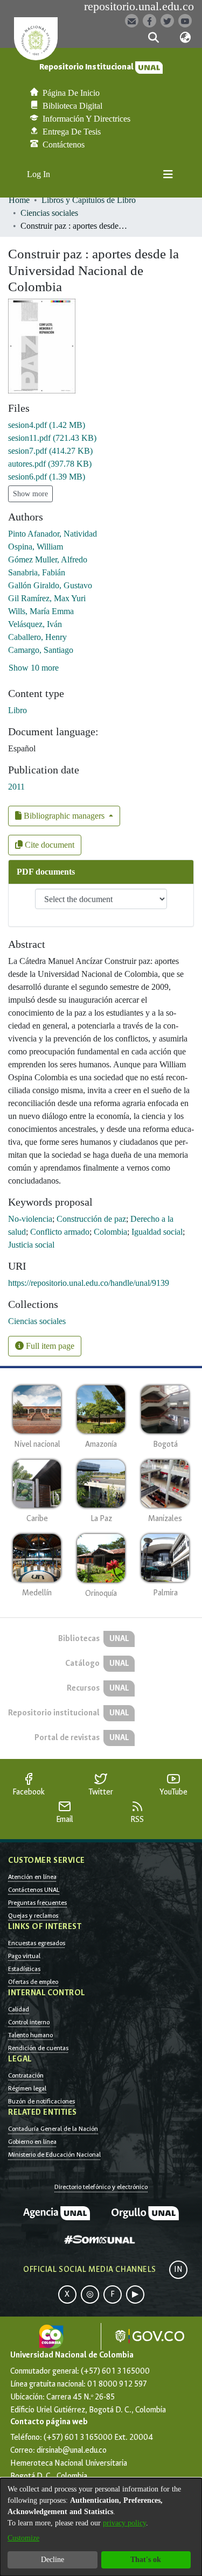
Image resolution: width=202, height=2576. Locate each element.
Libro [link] (18, 710)
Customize (23, 2538)
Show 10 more (34, 668)
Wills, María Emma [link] (41, 611)
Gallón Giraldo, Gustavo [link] (50, 585)
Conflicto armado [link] (60, 1232)
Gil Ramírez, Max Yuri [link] (47, 598)
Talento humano (30, 2035)
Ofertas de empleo (33, 1982)
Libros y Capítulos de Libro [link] (89, 200)
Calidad (19, 2009)
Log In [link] (39, 174)
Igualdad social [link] (157, 1232)
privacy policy (124, 2523)
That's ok (146, 2560)
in (178, 2269)
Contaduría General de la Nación (53, 2129)
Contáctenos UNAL (34, 1890)
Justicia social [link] (31, 1245)
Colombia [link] (110, 1232)
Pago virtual (24, 1956)
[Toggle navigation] (168, 174)
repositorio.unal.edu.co (139, 6)
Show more (30, 494)
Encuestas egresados (37, 1943)
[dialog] (101, 2527)
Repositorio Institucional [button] (87, 67)
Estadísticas (24, 1969)
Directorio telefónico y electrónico (101, 2187)
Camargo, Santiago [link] (41, 650)
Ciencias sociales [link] (49, 213)
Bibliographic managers (64, 816)
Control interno (29, 2022)
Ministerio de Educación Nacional (54, 2155)
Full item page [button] (49, 1346)
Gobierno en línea (32, 2142)
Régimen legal (27, 2088)
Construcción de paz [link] (91, 1219)
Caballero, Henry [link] (37, 637)
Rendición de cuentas (38, 2048)
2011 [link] (16, 787)
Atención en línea (32, 1877)
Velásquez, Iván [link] (35, 624)
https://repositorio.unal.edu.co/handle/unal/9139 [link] (89, 1283)
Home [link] (19, 200)
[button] (154, 38)
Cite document (48, 845)
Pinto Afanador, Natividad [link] (53, 534)
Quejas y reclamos (33, 1916)
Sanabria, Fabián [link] (37, 572)
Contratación (26, 2075)
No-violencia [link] (30, 1219)
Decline (53, 2560)
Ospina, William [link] (36, 547)
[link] (47, 425)
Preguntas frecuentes (37, 1903)
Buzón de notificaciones (41, 2101)
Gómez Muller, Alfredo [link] (48, 559)
